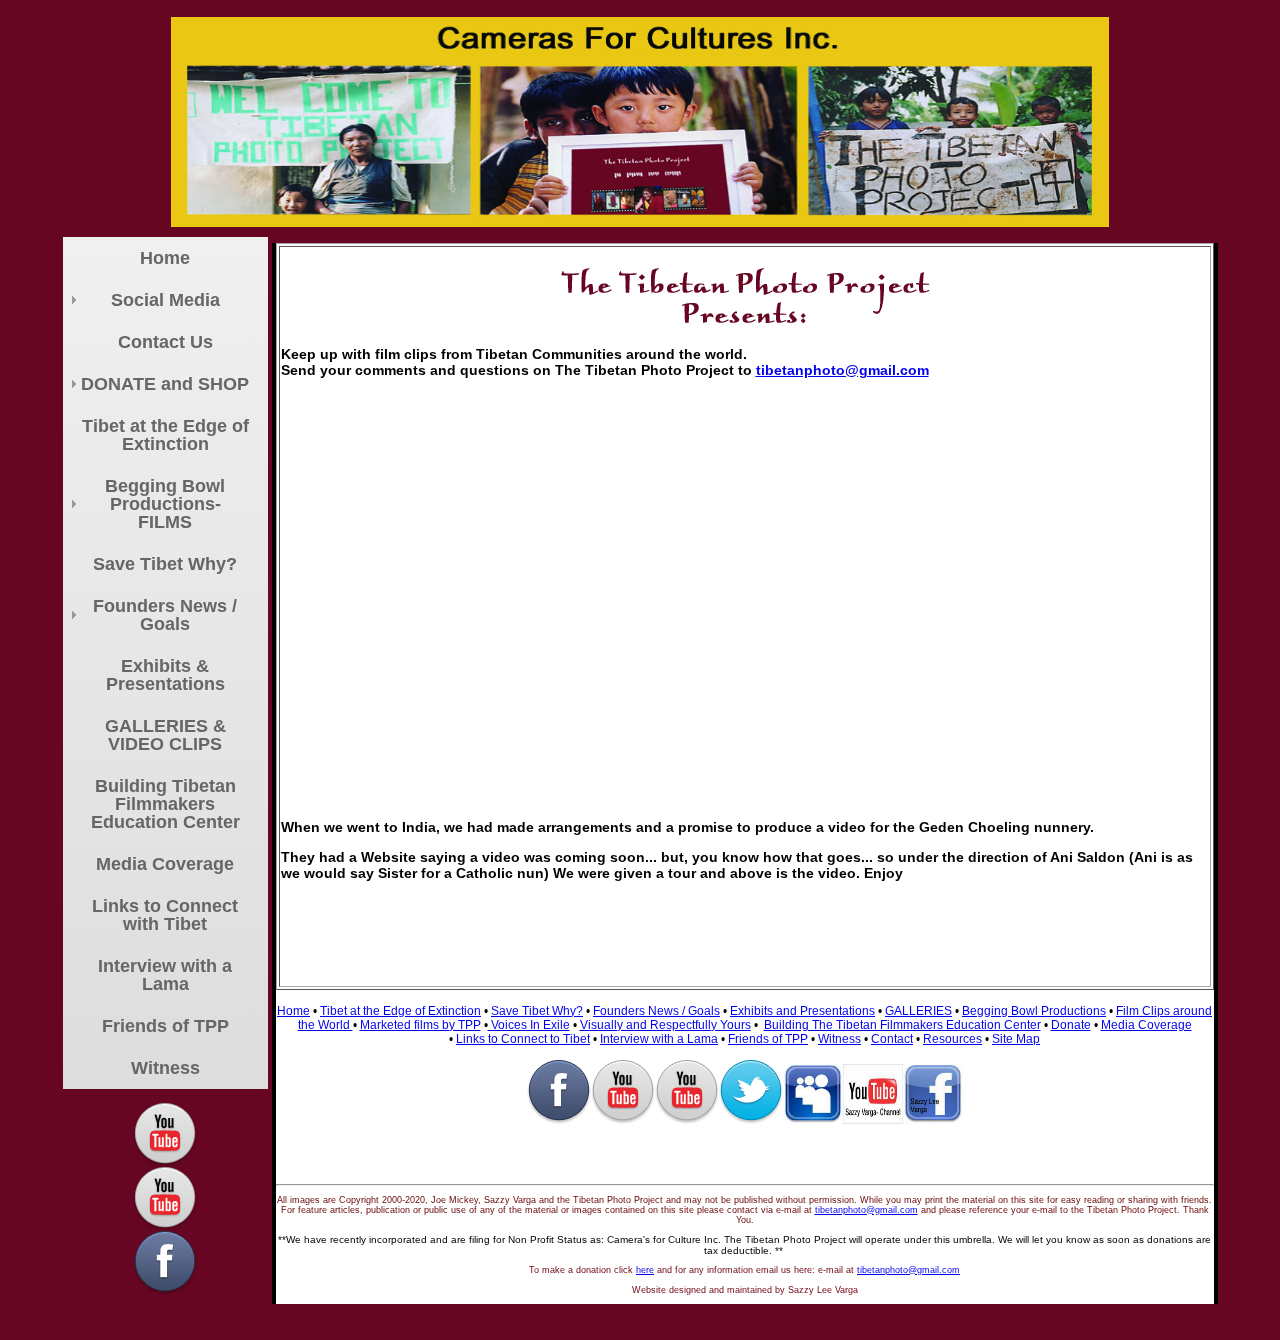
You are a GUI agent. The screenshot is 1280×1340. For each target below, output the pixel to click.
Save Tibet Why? (165, 564)
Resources (952, 1039)
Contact (892, 1039)
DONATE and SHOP (165, 384)
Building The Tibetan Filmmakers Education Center (902, 1025)
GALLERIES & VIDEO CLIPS (165, 735)
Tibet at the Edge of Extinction (165, 435)
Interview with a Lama (165, 975)
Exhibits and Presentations (802, 1011)
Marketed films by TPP (420, 1025)
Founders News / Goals (165, 615)
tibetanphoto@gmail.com (842, 370)
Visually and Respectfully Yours (665, 1025)
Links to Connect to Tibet (523, 1039)
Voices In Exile (529, 1025)
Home (165, 258)
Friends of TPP (165, 1026)
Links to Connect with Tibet (165, 915)
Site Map (1016, 1039)
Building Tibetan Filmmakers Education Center (165, 804)
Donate (1071, 1025)
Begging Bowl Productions (1034, 1011)
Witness (165, 1068)
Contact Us (165, 342)
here (645, 1270)
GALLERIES (918, 1011)
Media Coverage (165, 864)
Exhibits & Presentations (165, 675)
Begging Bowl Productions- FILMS (165, 504)
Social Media (165, 300)
